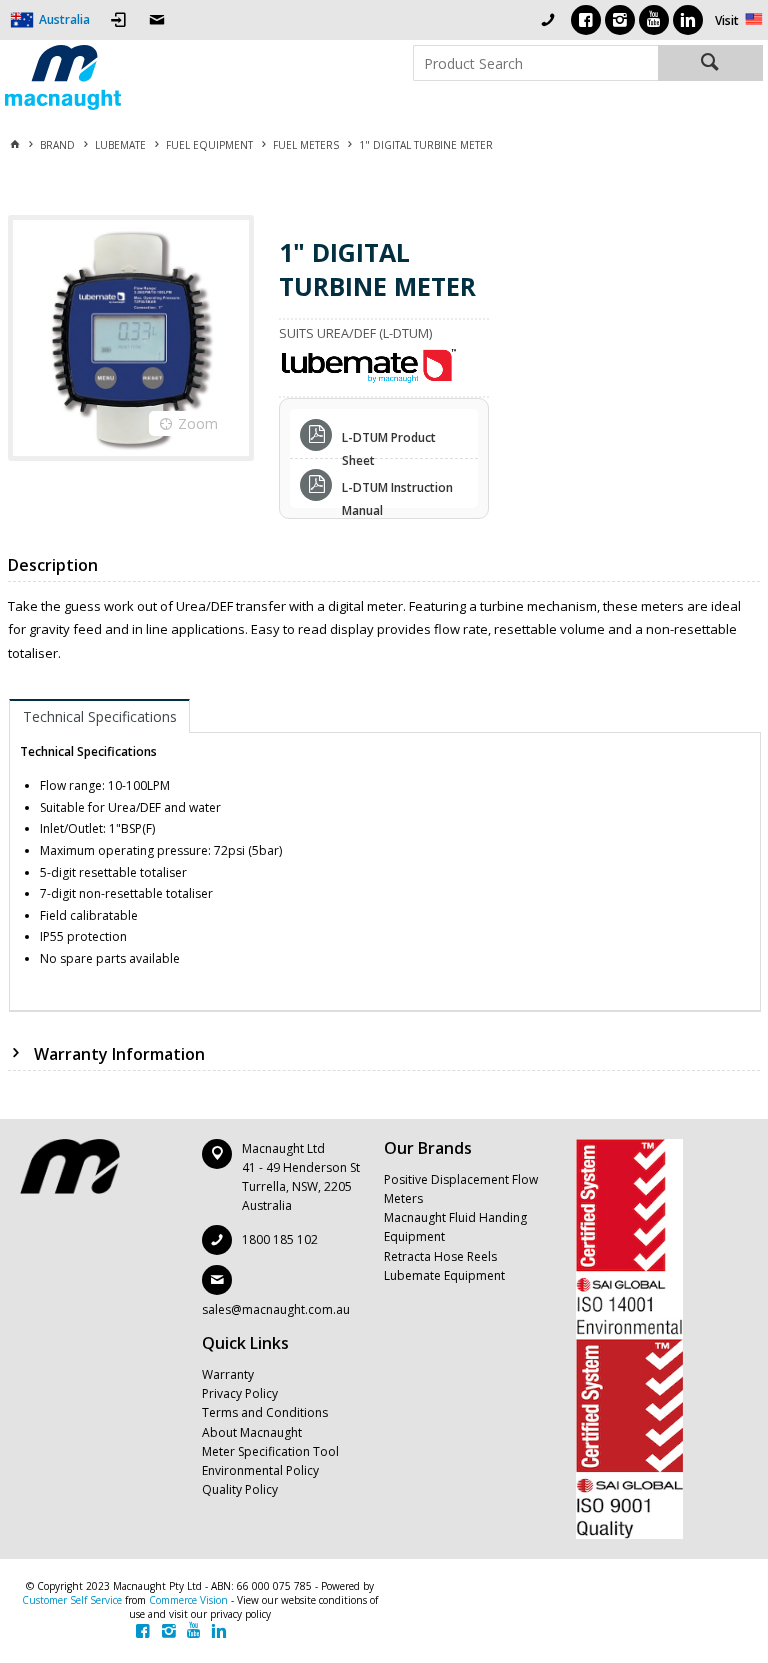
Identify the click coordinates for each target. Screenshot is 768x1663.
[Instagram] (620, 20)
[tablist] (385, 855)
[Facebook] (586, 20)
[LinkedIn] (688, 20)
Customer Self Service (72, 1600)
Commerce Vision (188, 1600)
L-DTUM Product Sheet (389, 440)
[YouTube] (654, 20)
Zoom (198, 423)
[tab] (100, 716)
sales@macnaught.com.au (276, 1309)
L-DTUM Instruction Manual (397, 490)
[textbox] (535, 63)
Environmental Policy (260, 1470)
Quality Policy (240, 1489)
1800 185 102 (280, 1239)
